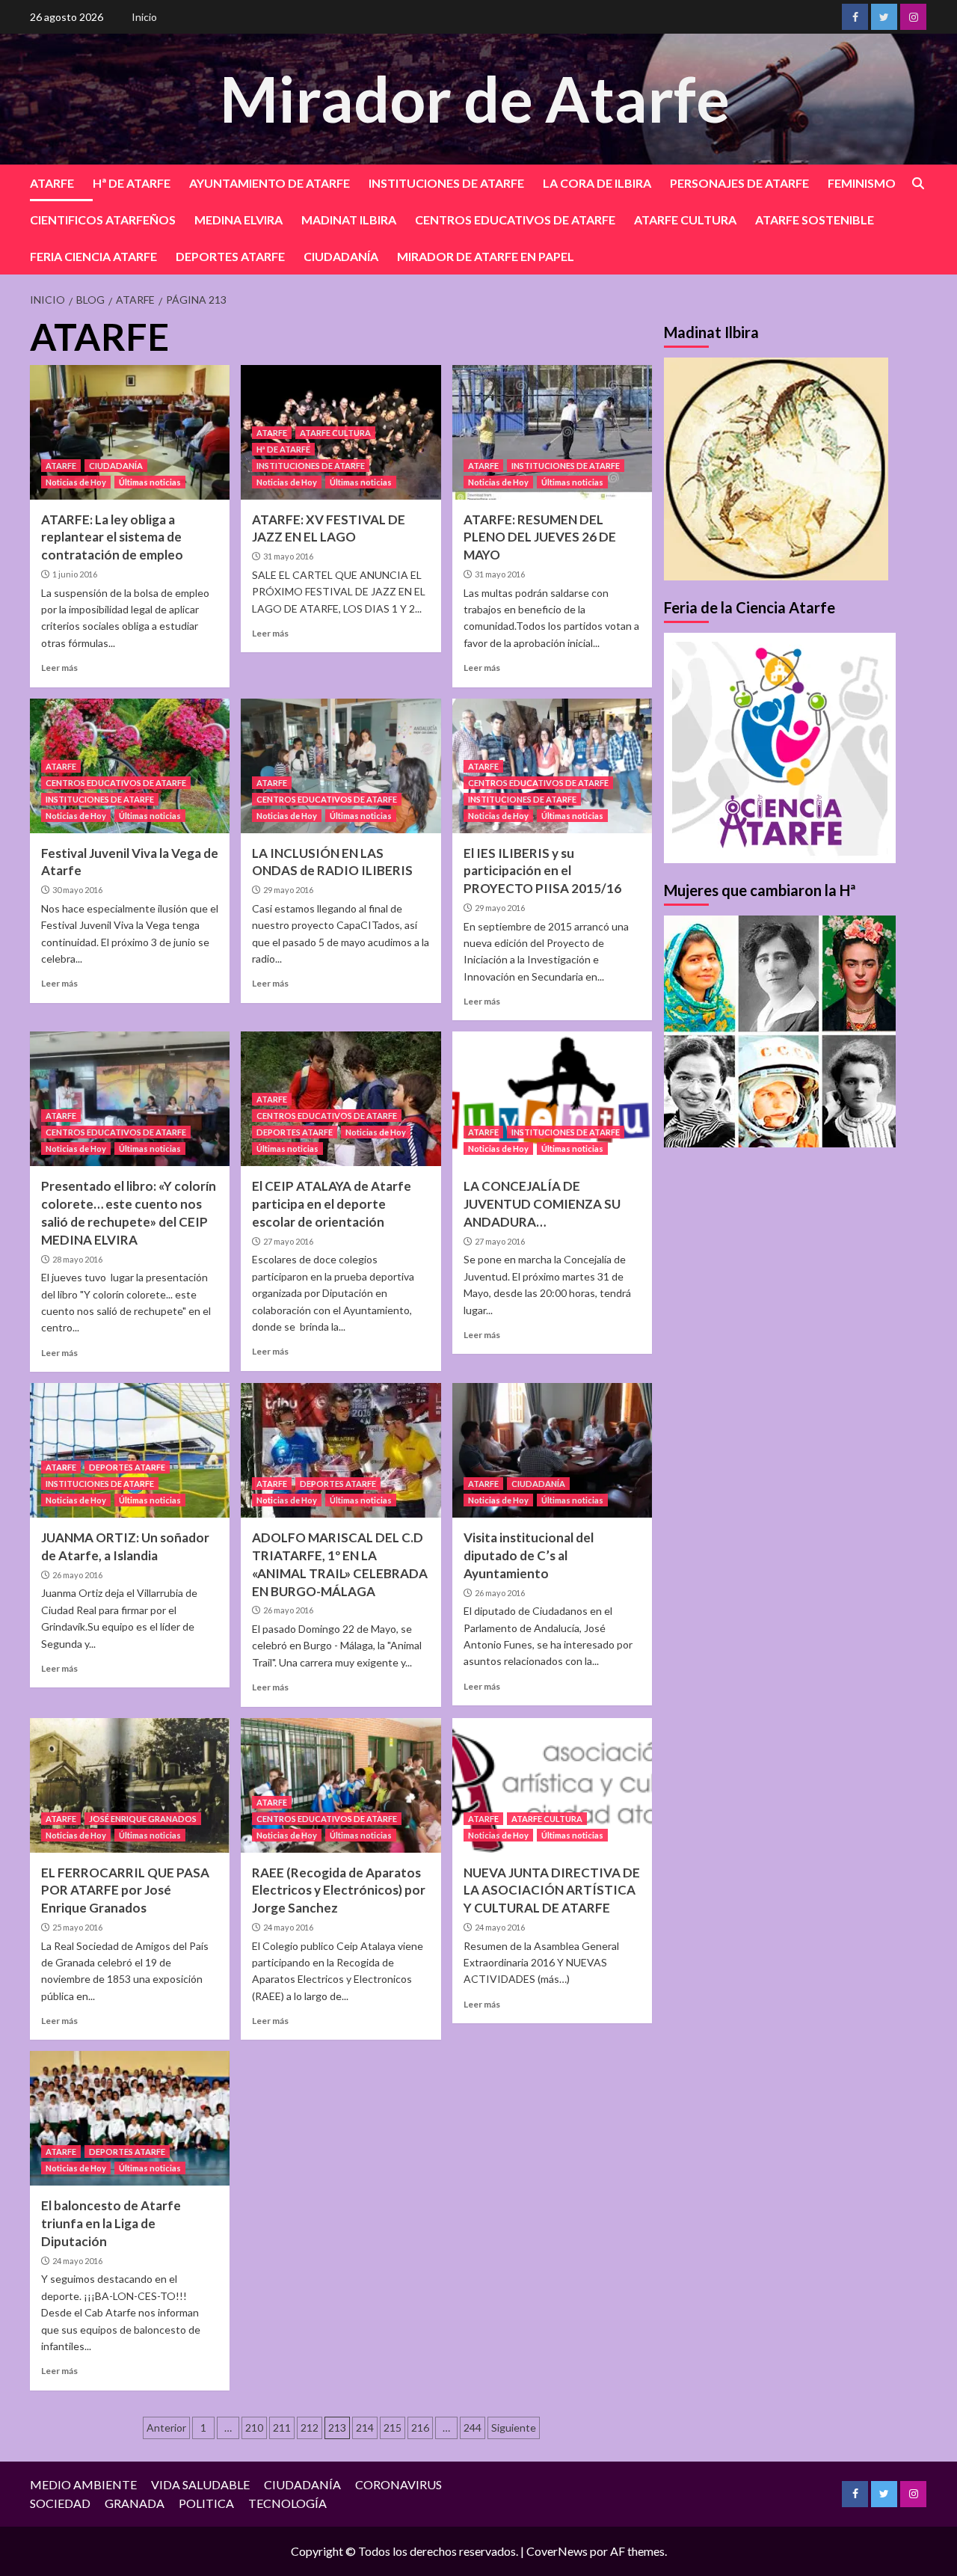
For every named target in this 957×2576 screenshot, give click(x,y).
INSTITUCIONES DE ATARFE (446, 183)
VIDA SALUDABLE (200, 2484)
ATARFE (52, 183)
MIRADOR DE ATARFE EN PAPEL (486, 256)
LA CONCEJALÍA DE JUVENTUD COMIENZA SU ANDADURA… (542, 1204)
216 (420, 2428)
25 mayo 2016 (77, 1927)
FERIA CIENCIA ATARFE (93, 256)
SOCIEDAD (60, 2503)
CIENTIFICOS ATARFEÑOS (103, 220)
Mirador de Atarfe (475, 98)
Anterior (166, 2428)
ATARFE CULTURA (685, 220)
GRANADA (135, 2503)
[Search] (918, 184)
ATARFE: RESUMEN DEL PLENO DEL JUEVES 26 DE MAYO (540, 537)
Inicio (144, 17)
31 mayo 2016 (288, 556)
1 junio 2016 (75, 574)
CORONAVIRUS (399, 2484)
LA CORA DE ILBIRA (597, 183)
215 (393, 2428)
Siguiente (514, 2428)
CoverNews (557, 2551)
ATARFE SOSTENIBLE (815, 220)
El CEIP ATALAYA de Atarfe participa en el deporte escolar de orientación (332, 1204)
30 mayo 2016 (77, 890)
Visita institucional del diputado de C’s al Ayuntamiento (529, 1555)
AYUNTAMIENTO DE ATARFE (270, 183)
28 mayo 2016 (77, 1259)
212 (310, 2428)
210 (254, 2428)
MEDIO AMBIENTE (83, 2484)
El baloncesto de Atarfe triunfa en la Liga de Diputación (111, 2223)
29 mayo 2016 (288, 890)
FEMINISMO (862, 183)
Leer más (59, 668)
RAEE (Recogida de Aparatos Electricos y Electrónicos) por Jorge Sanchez (339, 1890)
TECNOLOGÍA (287, 2503)
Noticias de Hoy (76, 482)
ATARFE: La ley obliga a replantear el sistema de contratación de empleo (112, 537)
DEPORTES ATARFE (230, 256)
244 (473, 2428)
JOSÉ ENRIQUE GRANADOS (143, 1819)
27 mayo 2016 (288, 1241)
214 (365, 2428)
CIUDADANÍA (341, 256)
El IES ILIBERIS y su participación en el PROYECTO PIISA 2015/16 (542, 871)
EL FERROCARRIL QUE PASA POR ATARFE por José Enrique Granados (125, 1890)
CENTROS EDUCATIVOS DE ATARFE (515, 220)
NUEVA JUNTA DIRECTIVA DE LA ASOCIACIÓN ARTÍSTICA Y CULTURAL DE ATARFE (552, 1890)
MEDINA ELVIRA (239, 220)
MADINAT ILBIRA (349, 220)
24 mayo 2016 (288, 1927)
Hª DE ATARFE (132, 183)
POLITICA (206, 2503)
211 (282, 2428)
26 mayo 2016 (77, 1575)
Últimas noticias (150, 482)
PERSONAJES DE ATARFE (739, 183)
